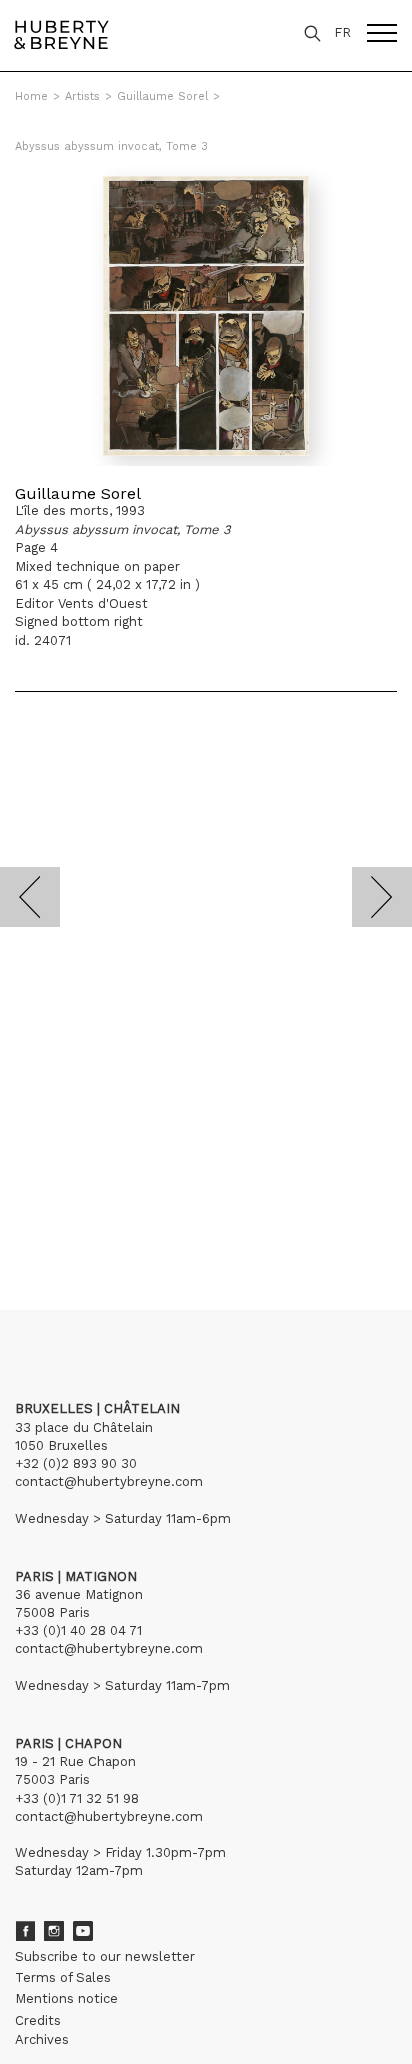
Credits (38, 2020)
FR (342, 32)
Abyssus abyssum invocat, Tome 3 (111, 146)
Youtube (83, 1931)
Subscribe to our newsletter (105, 1956)
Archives (42, 2039)
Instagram (54, 1931)
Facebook (25, 1931)
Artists (82, 96)
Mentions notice (66, 1998)
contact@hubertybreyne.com (109, 1481)
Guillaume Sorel (162, 96)
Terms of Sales (63, 1977)
